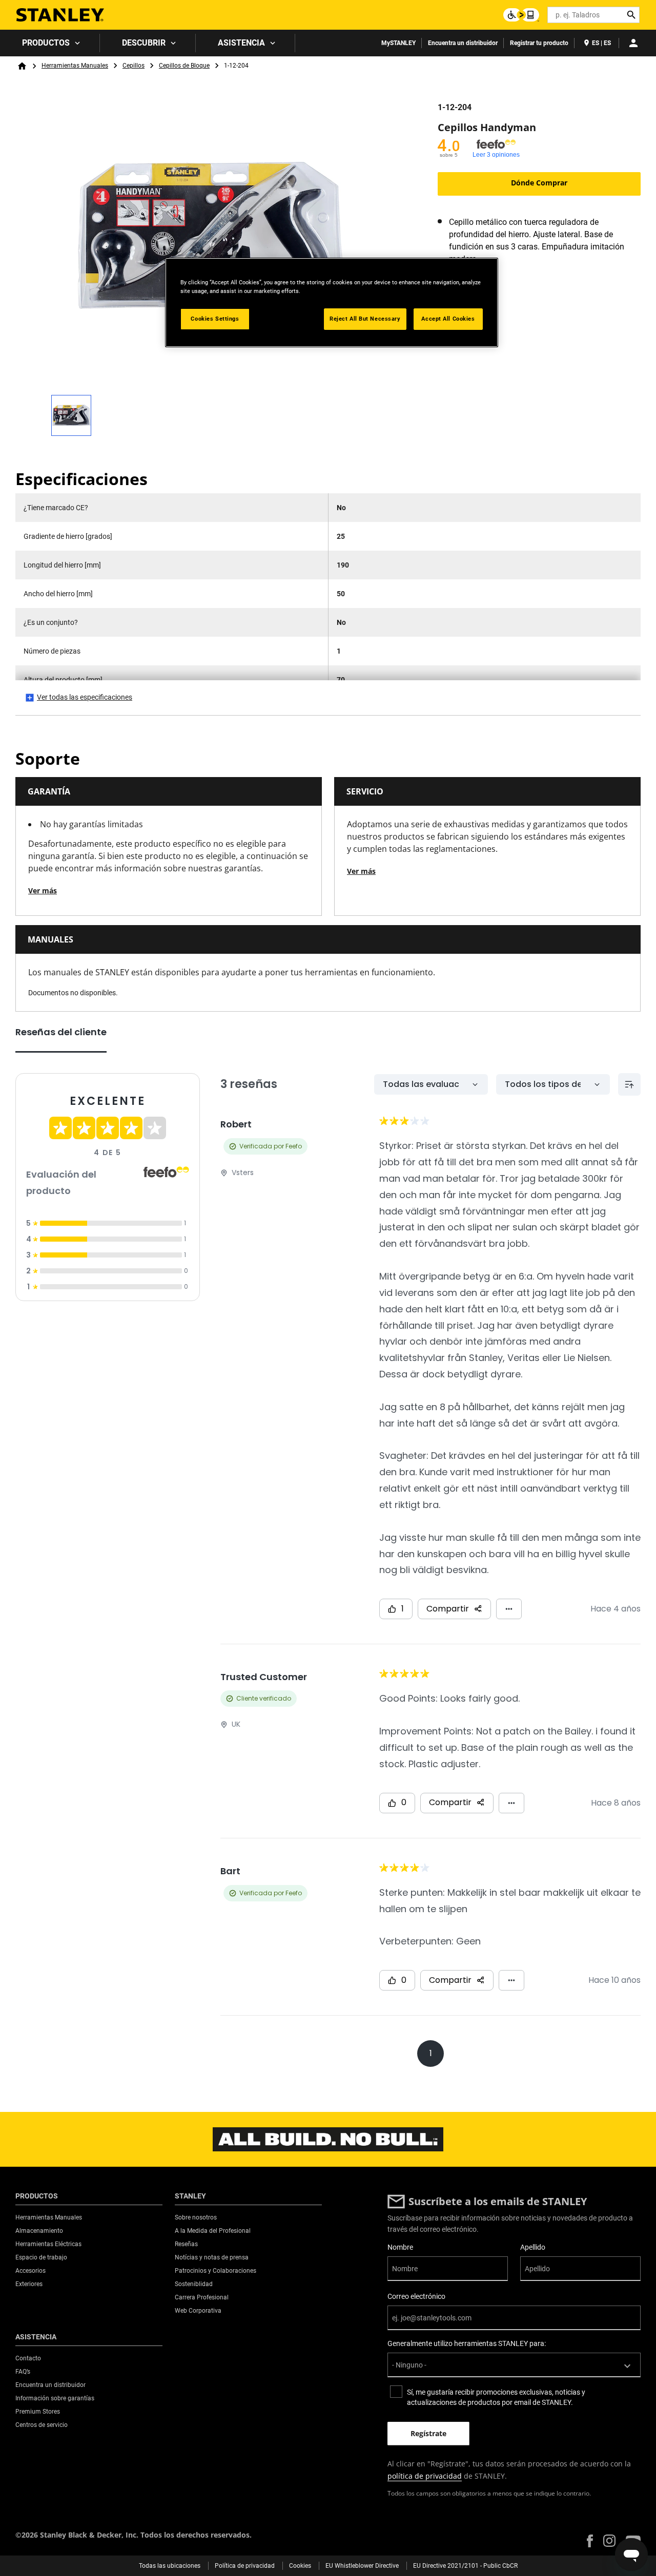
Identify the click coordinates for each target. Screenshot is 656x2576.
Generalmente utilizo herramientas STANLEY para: (467, 2343)
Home (22, 66)
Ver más (43, 891)
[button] (590, 2541)
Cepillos (134, 66)
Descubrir (144, 43)
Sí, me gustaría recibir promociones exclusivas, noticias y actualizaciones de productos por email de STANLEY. (496, 2397)
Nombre (400, 2247)
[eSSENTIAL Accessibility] (521, 15)
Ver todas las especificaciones (85, 697)
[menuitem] (50, 43)
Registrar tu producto (539, 43)
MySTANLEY (398, 43)
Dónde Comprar (539, 183)
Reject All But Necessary (365, 319)
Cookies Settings (215, 319)
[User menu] (633, 43)
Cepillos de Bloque (184, 66)
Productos (46, 43)
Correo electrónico (416, 2296)
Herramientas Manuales (75, 66)
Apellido (533, 2247)
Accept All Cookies (448, 319)
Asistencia (241, 43)
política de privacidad (425, 2476)
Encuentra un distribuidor (463, 43)
